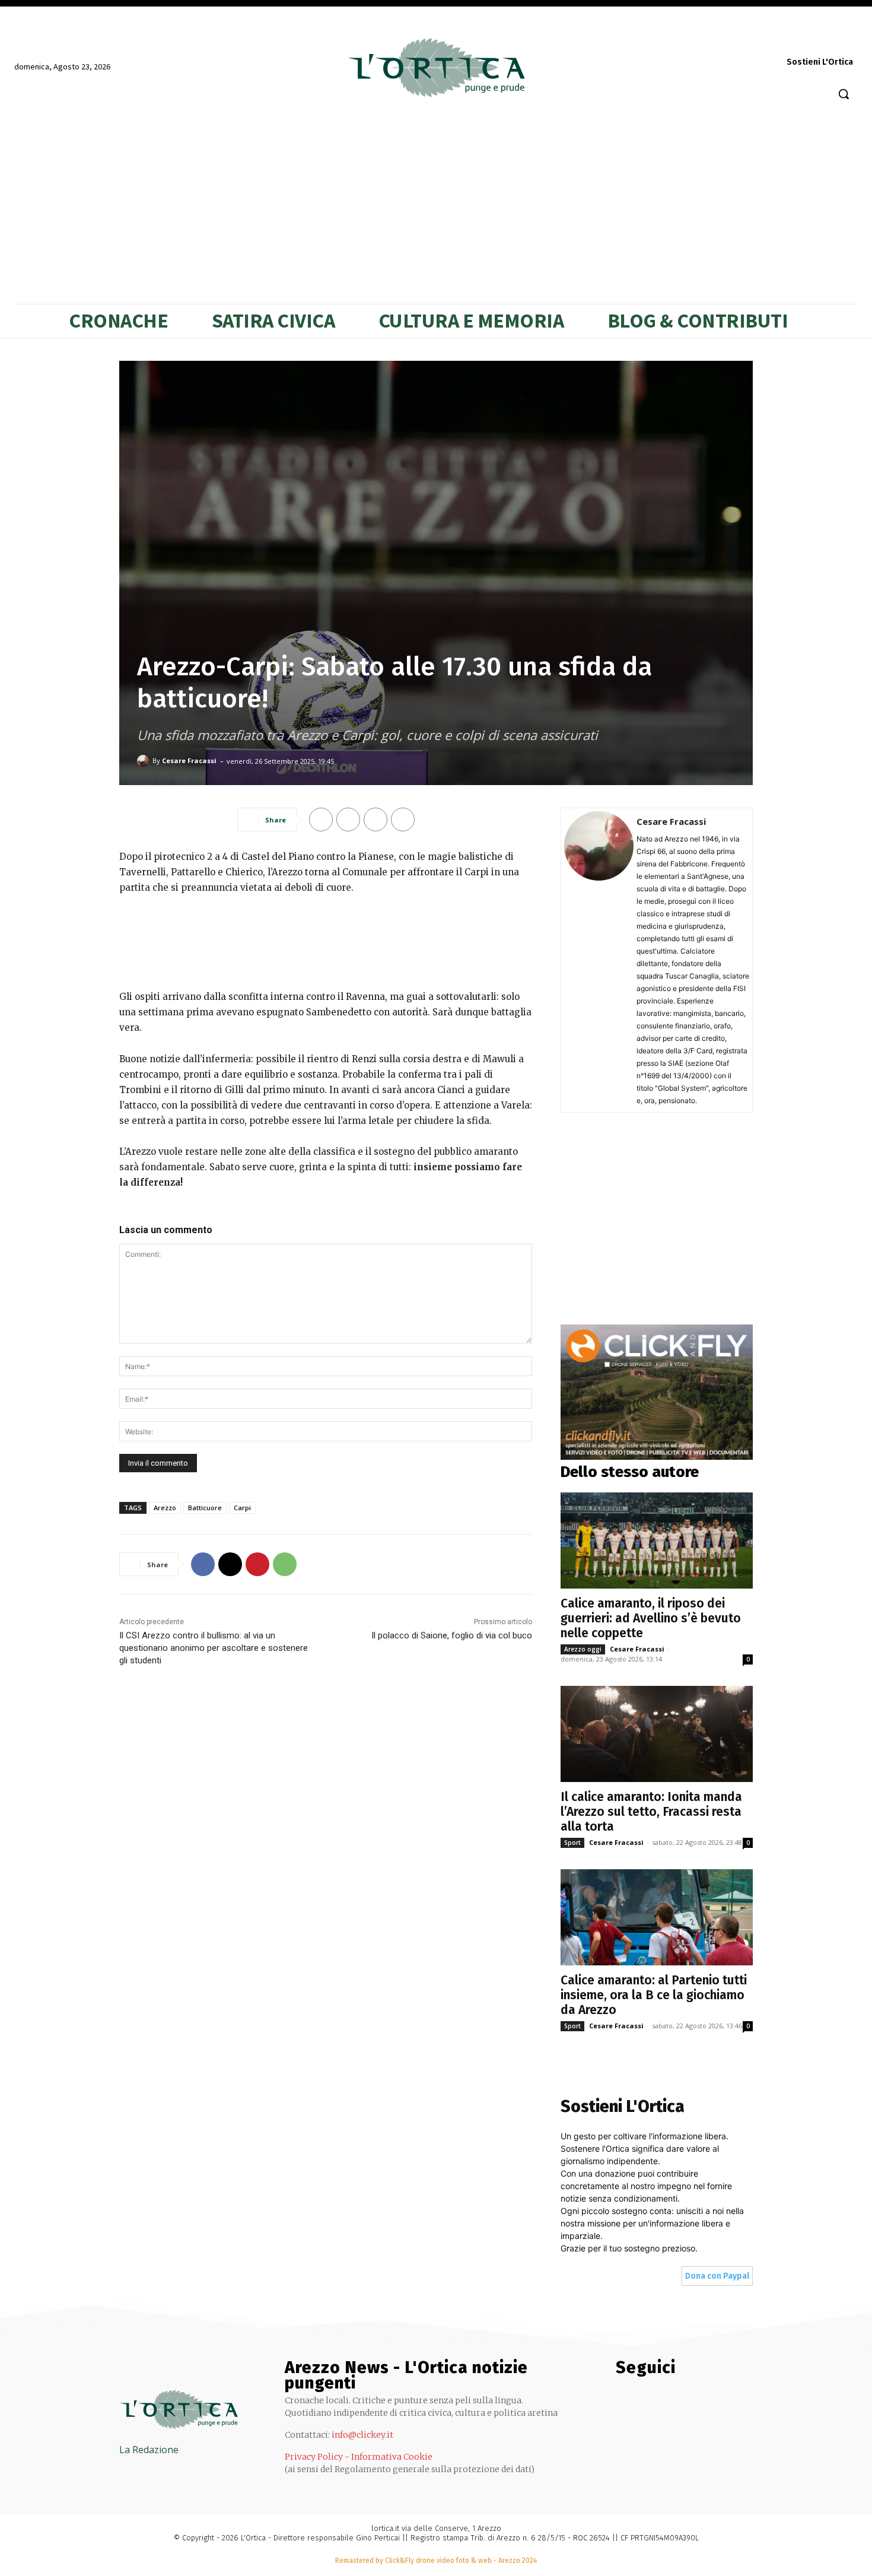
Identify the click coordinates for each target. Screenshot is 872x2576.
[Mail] (736, 39)
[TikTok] (780, 39)
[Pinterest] (758, 39)
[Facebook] (692, 39)
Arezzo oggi (583, 1649)
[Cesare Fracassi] (145, 761)
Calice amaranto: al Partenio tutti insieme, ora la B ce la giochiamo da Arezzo (654, 1995)
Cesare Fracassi (189, 760)
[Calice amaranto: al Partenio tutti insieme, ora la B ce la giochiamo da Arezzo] (657, 1917)
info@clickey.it (362, 2435)
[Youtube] (847, 39)
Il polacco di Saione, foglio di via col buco (452, 1635)
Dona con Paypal (717, 2276)
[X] (802, 39)
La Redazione (149, 2450)
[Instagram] (715, 39)
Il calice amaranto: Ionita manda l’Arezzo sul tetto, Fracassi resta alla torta (651, 1812)
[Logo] (436, 68)
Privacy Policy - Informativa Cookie (359, 2457)
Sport (572, 1843)
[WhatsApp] (825, 39)
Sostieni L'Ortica (820, 62)
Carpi (242, 1508)
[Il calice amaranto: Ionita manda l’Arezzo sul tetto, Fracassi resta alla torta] (657, 1734)
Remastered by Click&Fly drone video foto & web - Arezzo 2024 (436, 2561)
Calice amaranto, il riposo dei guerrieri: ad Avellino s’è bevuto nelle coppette (651, 1618)
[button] (844, 94)
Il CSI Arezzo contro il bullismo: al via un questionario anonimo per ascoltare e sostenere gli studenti (214, 1648)
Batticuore (205, 1508)
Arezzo (165, 1508)
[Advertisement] (326, 940)
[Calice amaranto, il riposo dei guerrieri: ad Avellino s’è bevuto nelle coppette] (657, 1540)
